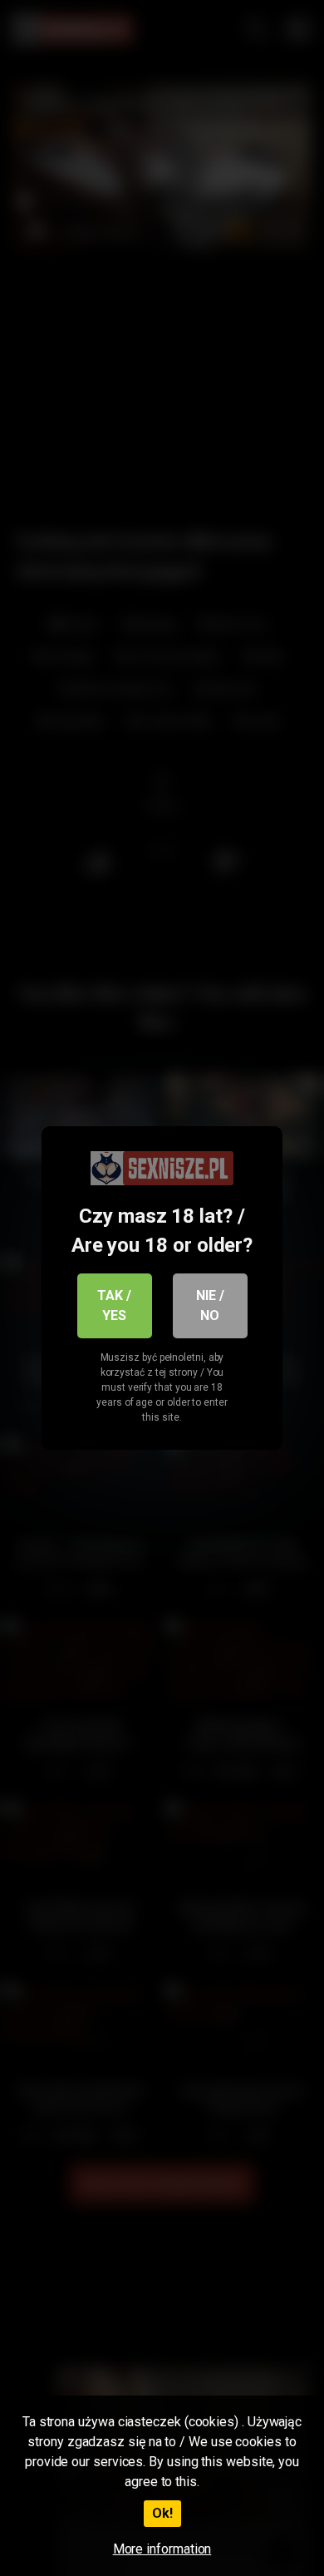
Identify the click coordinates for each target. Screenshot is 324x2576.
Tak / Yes (114, 1305)
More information (162, 2549)
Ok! (162, 2513)
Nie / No (210, 1305)
